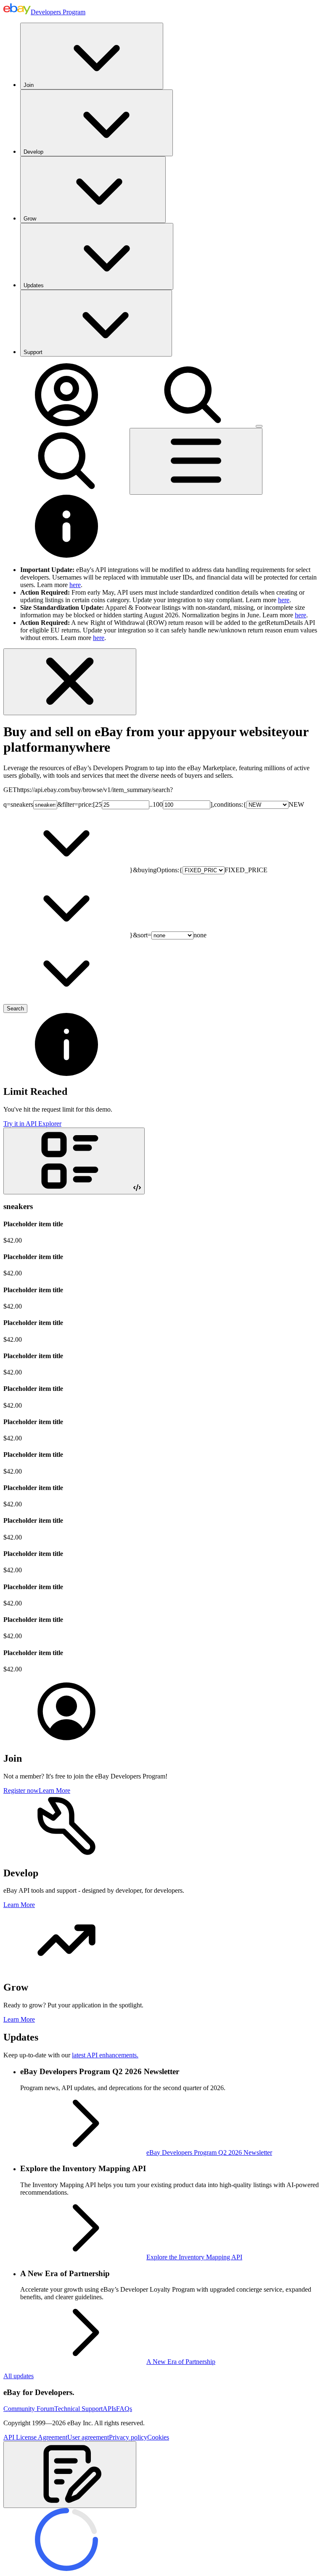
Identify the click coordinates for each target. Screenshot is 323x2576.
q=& (33, 804)
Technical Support (78, 2409)
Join (29, 85)
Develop (33, 152)
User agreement (88, 2437)
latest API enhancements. (105, 2055)
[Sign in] (66, 424)
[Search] (193, 424)
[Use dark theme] (259, 426)
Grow (30, 219)
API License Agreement (35, 2437)
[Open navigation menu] (196, 461)
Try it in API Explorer (32, 1124)
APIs (109, 2409)
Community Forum (29, 2409)
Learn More (54, 1790)
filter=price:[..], (138, 804)
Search (15, 1009)
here (75, 585)
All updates (19, 2376)
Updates (34, 285)
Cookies (158, 2437)
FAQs (124, 2409)
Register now (21, 1790)
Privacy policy (128, 2437)
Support (33, 352)
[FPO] (66, 1741)
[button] (70, 2475)
